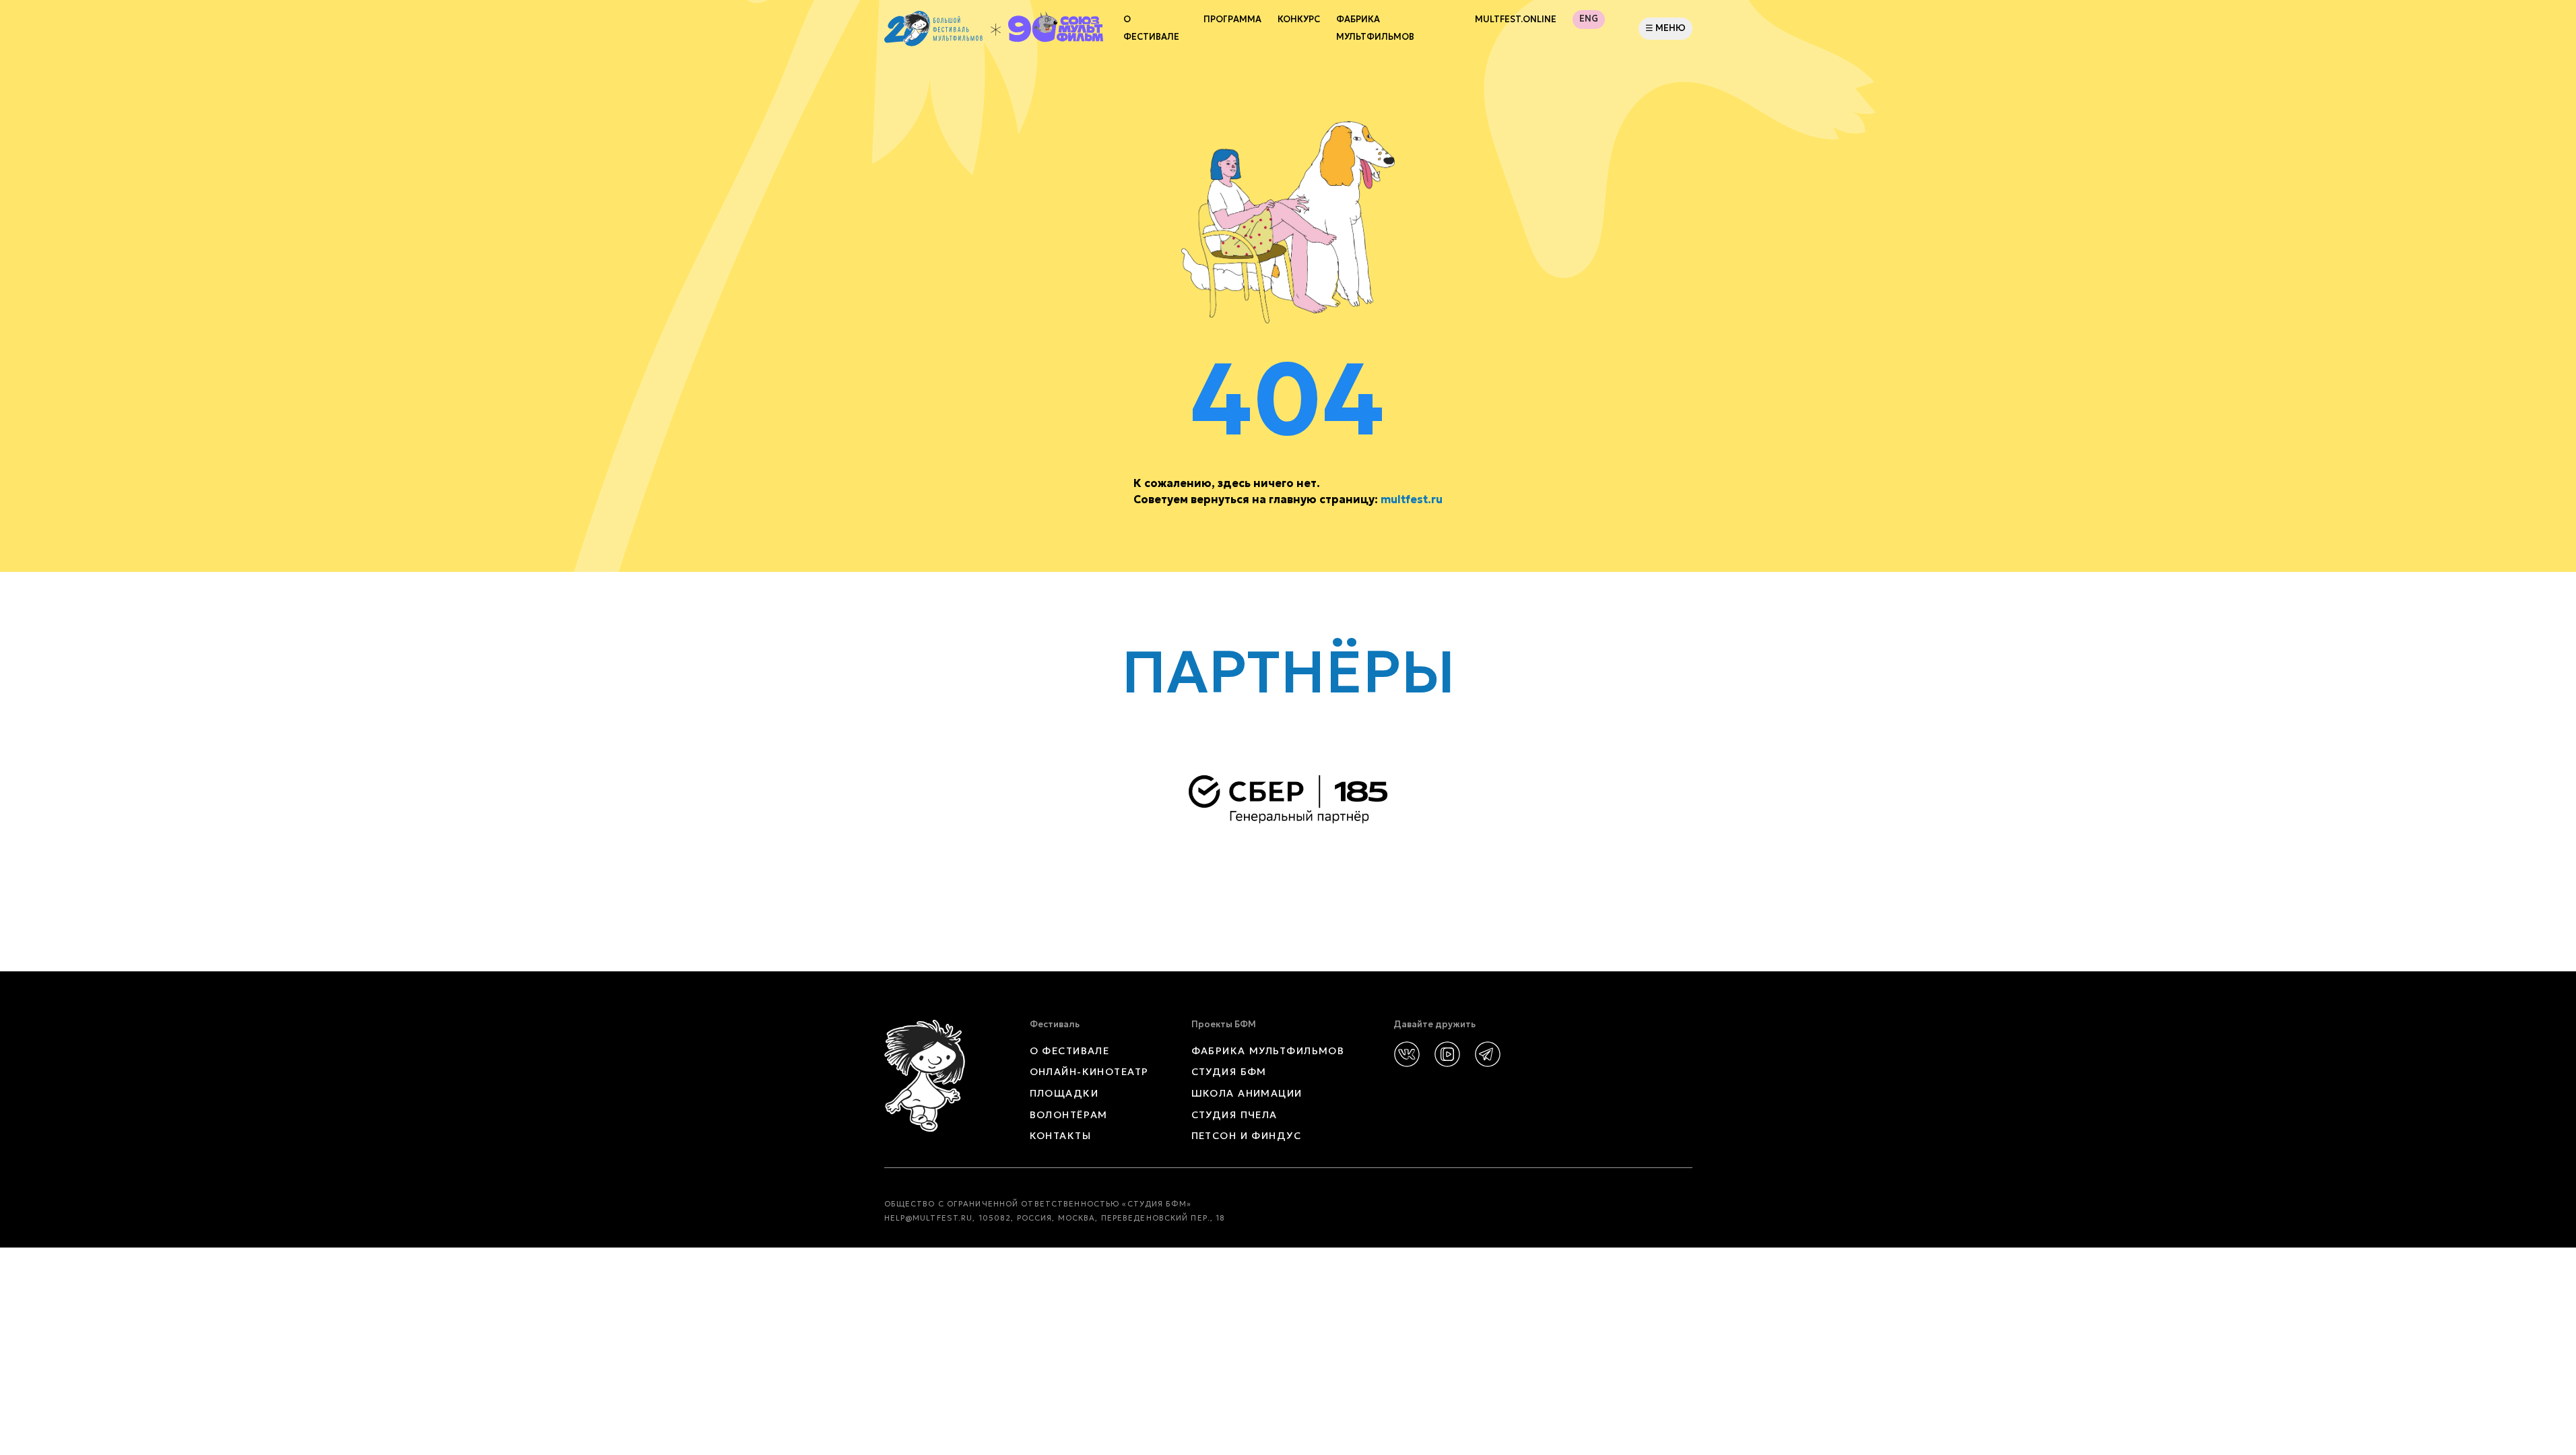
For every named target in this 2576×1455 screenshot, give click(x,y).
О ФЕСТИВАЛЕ (1070, 1051)
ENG (1589, 19)
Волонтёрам (1069, 1115)
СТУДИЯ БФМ (1229, 1072)
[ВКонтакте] (1407, 1054)
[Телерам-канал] (1488, 1054)
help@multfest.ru (929, 1218)
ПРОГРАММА (1232, 20)
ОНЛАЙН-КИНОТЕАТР (1089, 1072)
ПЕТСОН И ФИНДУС (1247, 1136)
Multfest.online (1516, 20)
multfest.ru (1412, 499)
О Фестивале (1151, 28)
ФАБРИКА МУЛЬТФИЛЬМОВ (1375, 28)
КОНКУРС (1299, 20)
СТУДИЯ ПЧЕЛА (1234, 1115)
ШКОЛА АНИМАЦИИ (1247, 1093)
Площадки (1064, 1093)
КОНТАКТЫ (1061, 1136)
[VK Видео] (1447, 1054)
